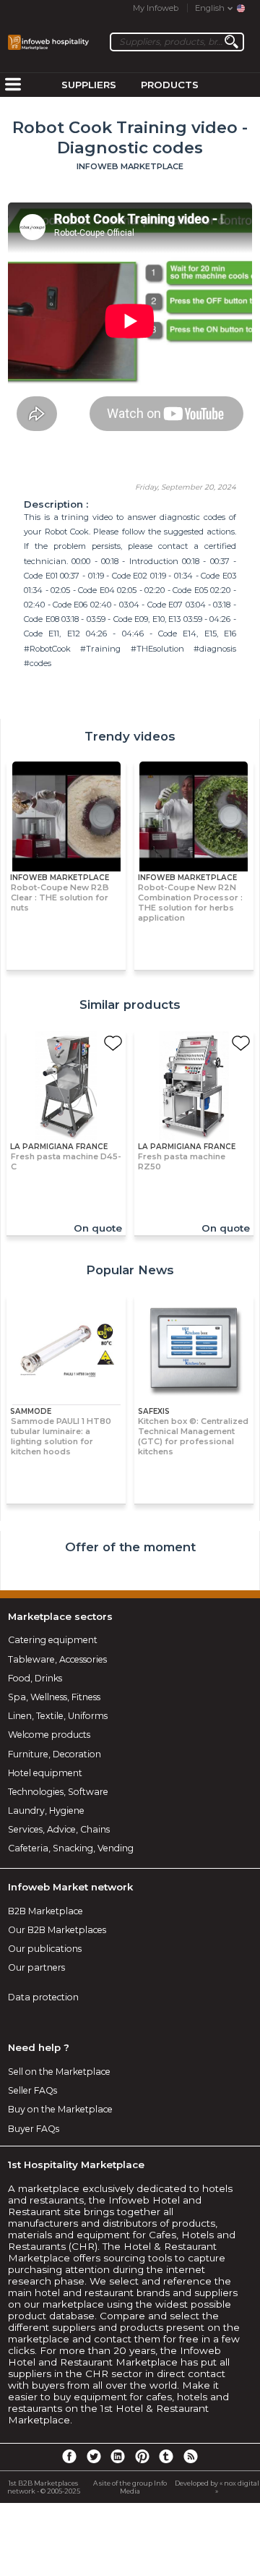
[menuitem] (13, 85)
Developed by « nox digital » (217, 2487)
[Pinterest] (142, 2456)
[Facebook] (69, 2456)
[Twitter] (93, 2456)
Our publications (45, 1949)
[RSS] (191, 2456)
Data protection (43, 1997)
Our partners (36, 1967)
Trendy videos (130, 736)
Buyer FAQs (34, 2129)
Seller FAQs (32, 2090)
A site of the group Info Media (130, 2487)
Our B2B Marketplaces (57, 1930)
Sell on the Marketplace (59, 2072)
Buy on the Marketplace (60, 2109)
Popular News (130, 1270)
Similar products (130, 1005)
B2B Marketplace (45, 1911)
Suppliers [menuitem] (89, 85)
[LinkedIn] (118, 2456)
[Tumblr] (166, 2456)
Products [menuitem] (170, 85)
